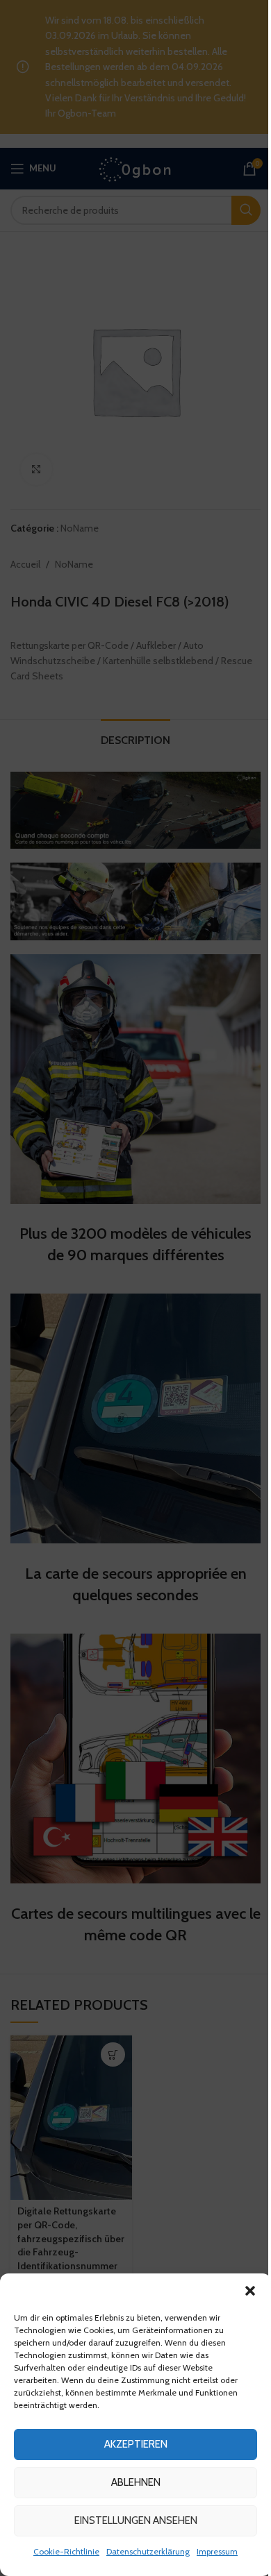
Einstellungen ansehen (136, 2520)
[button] (250, 2291)
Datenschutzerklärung (148, 2551)
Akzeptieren (136, 2444)
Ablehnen (136, 2482)
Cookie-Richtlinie (66, 2551)
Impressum (217, 2551)
